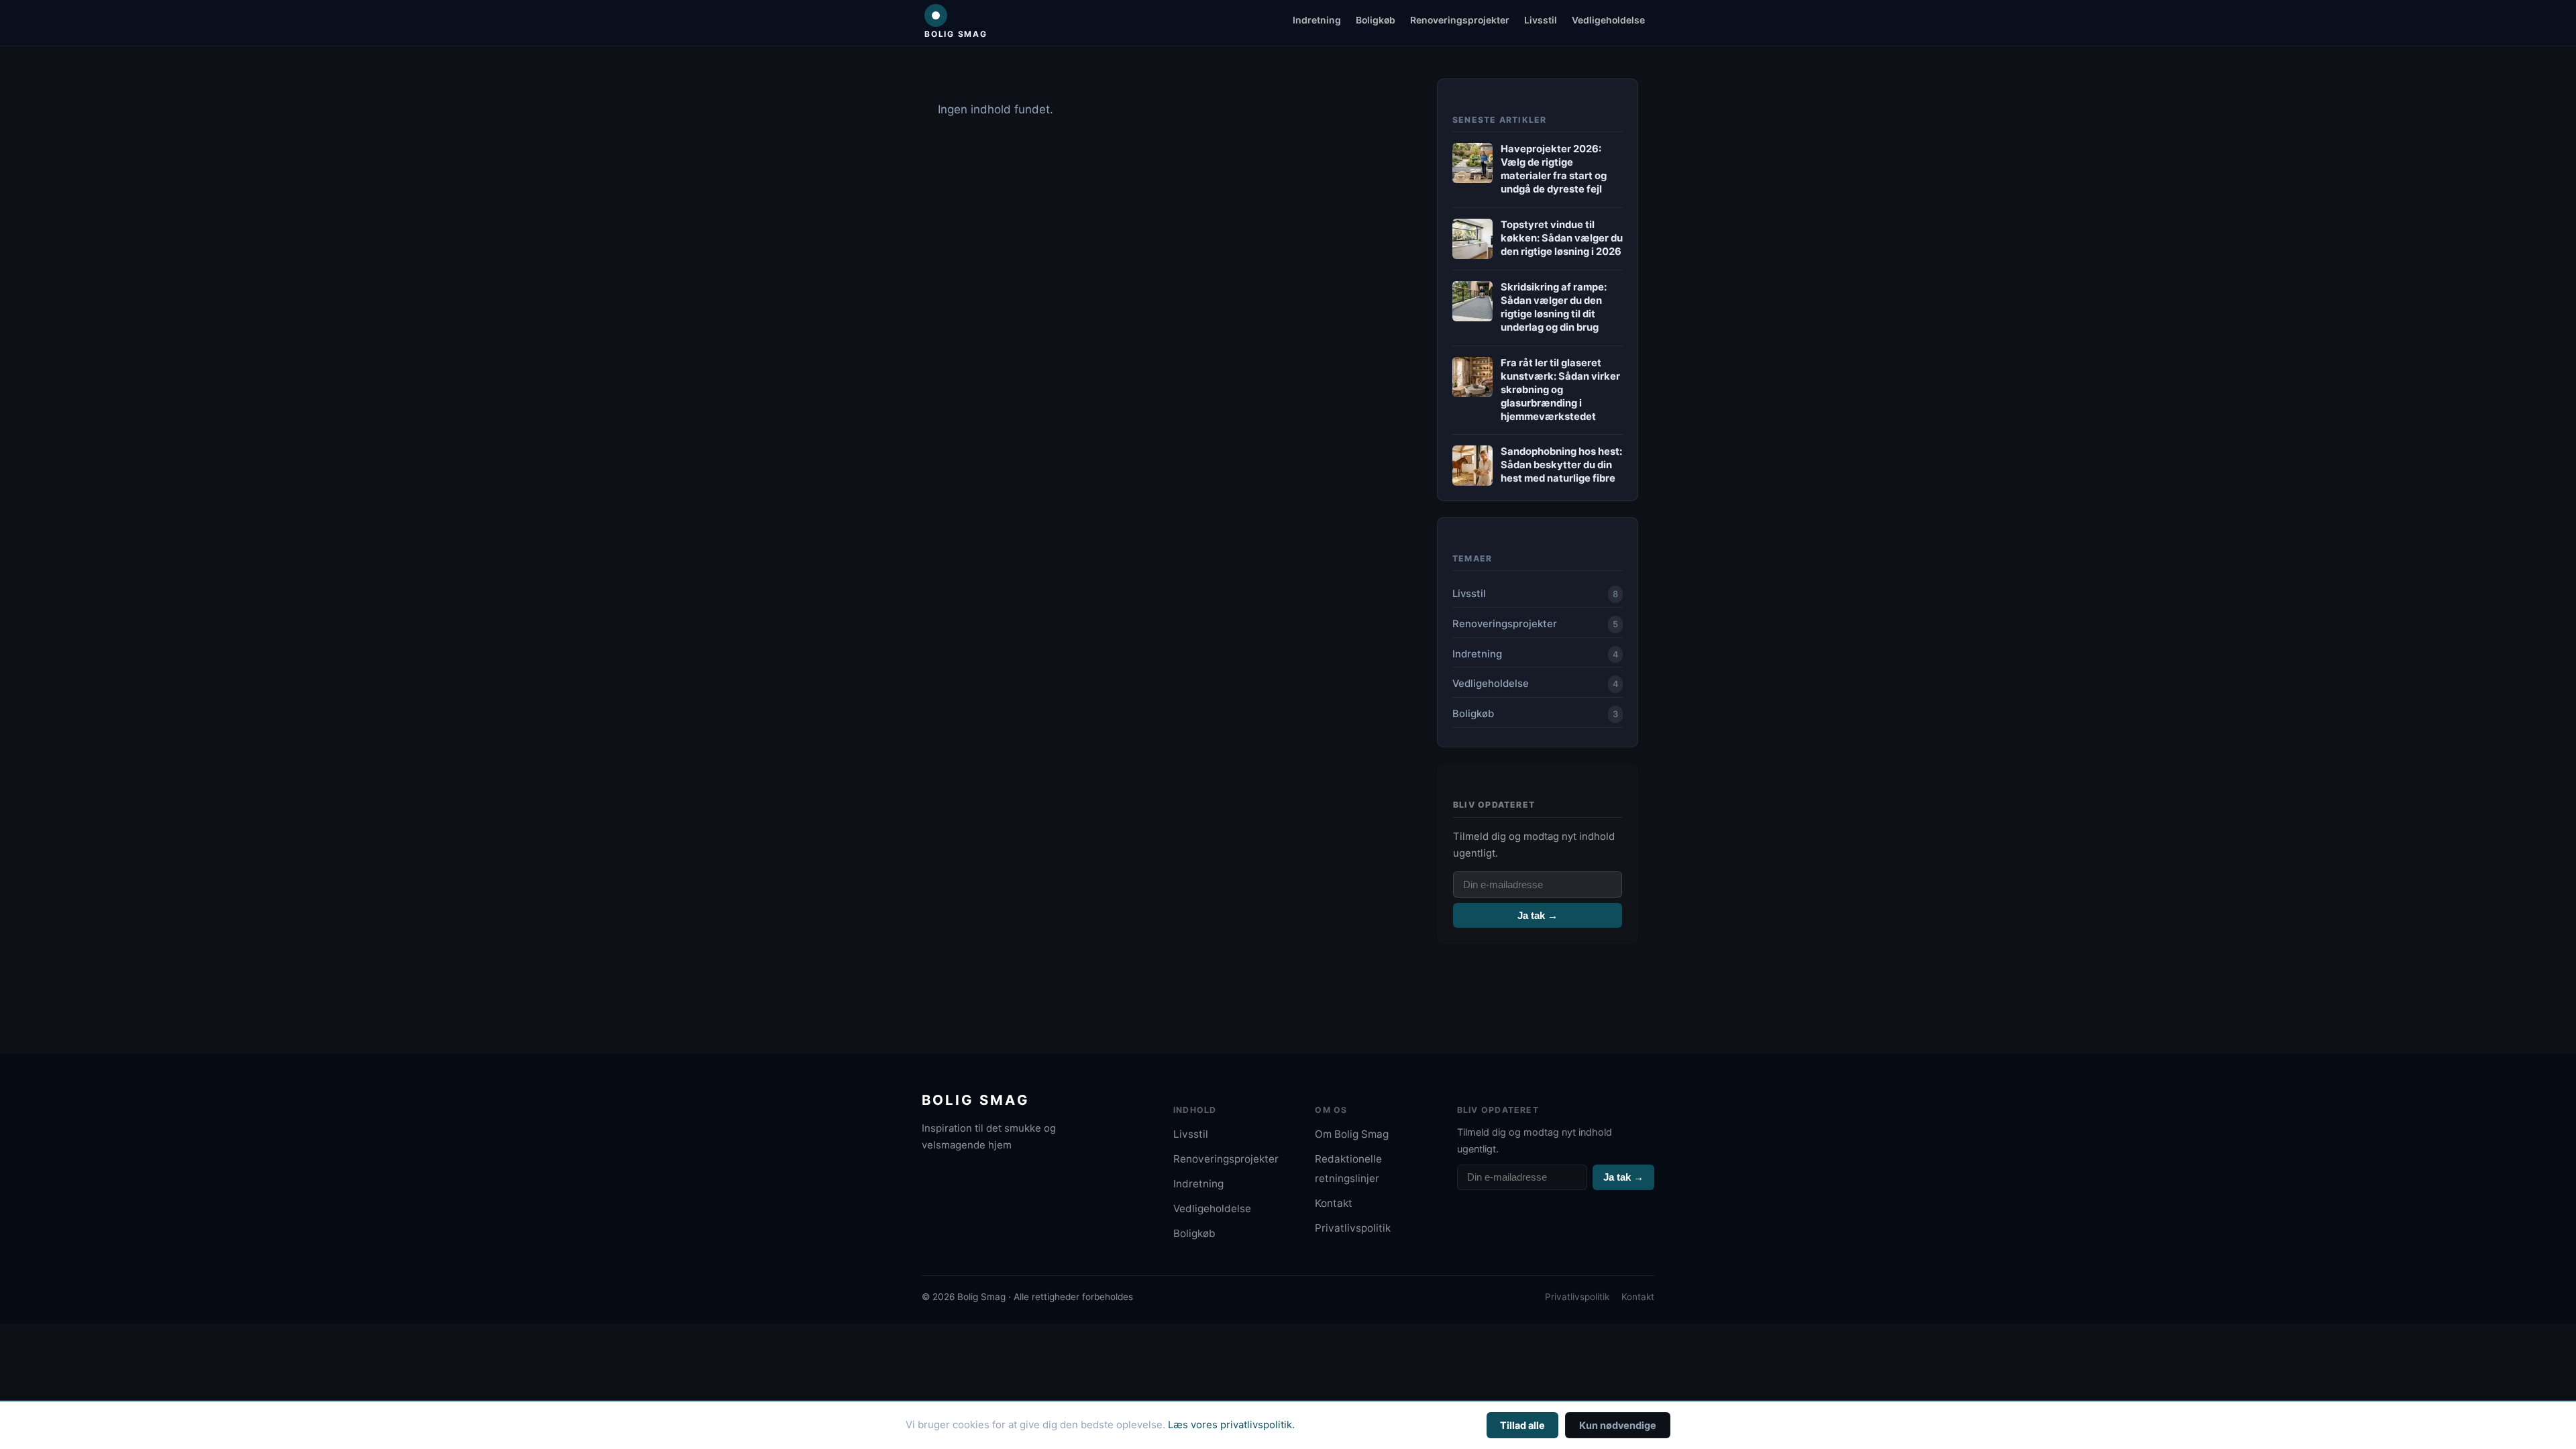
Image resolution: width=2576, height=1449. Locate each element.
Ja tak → (1538, 915)
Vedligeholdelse (1608, 20)
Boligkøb (1376, 20)
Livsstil (1541, 20)
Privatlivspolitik (1353, 1228)
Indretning (1317, 20)
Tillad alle (1522, 1425)
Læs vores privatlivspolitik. (1231, 1425)
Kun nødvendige (1618, 1425)
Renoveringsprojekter (1460, 20)
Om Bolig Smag (1352, 1134)
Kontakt (1334, 1203)
